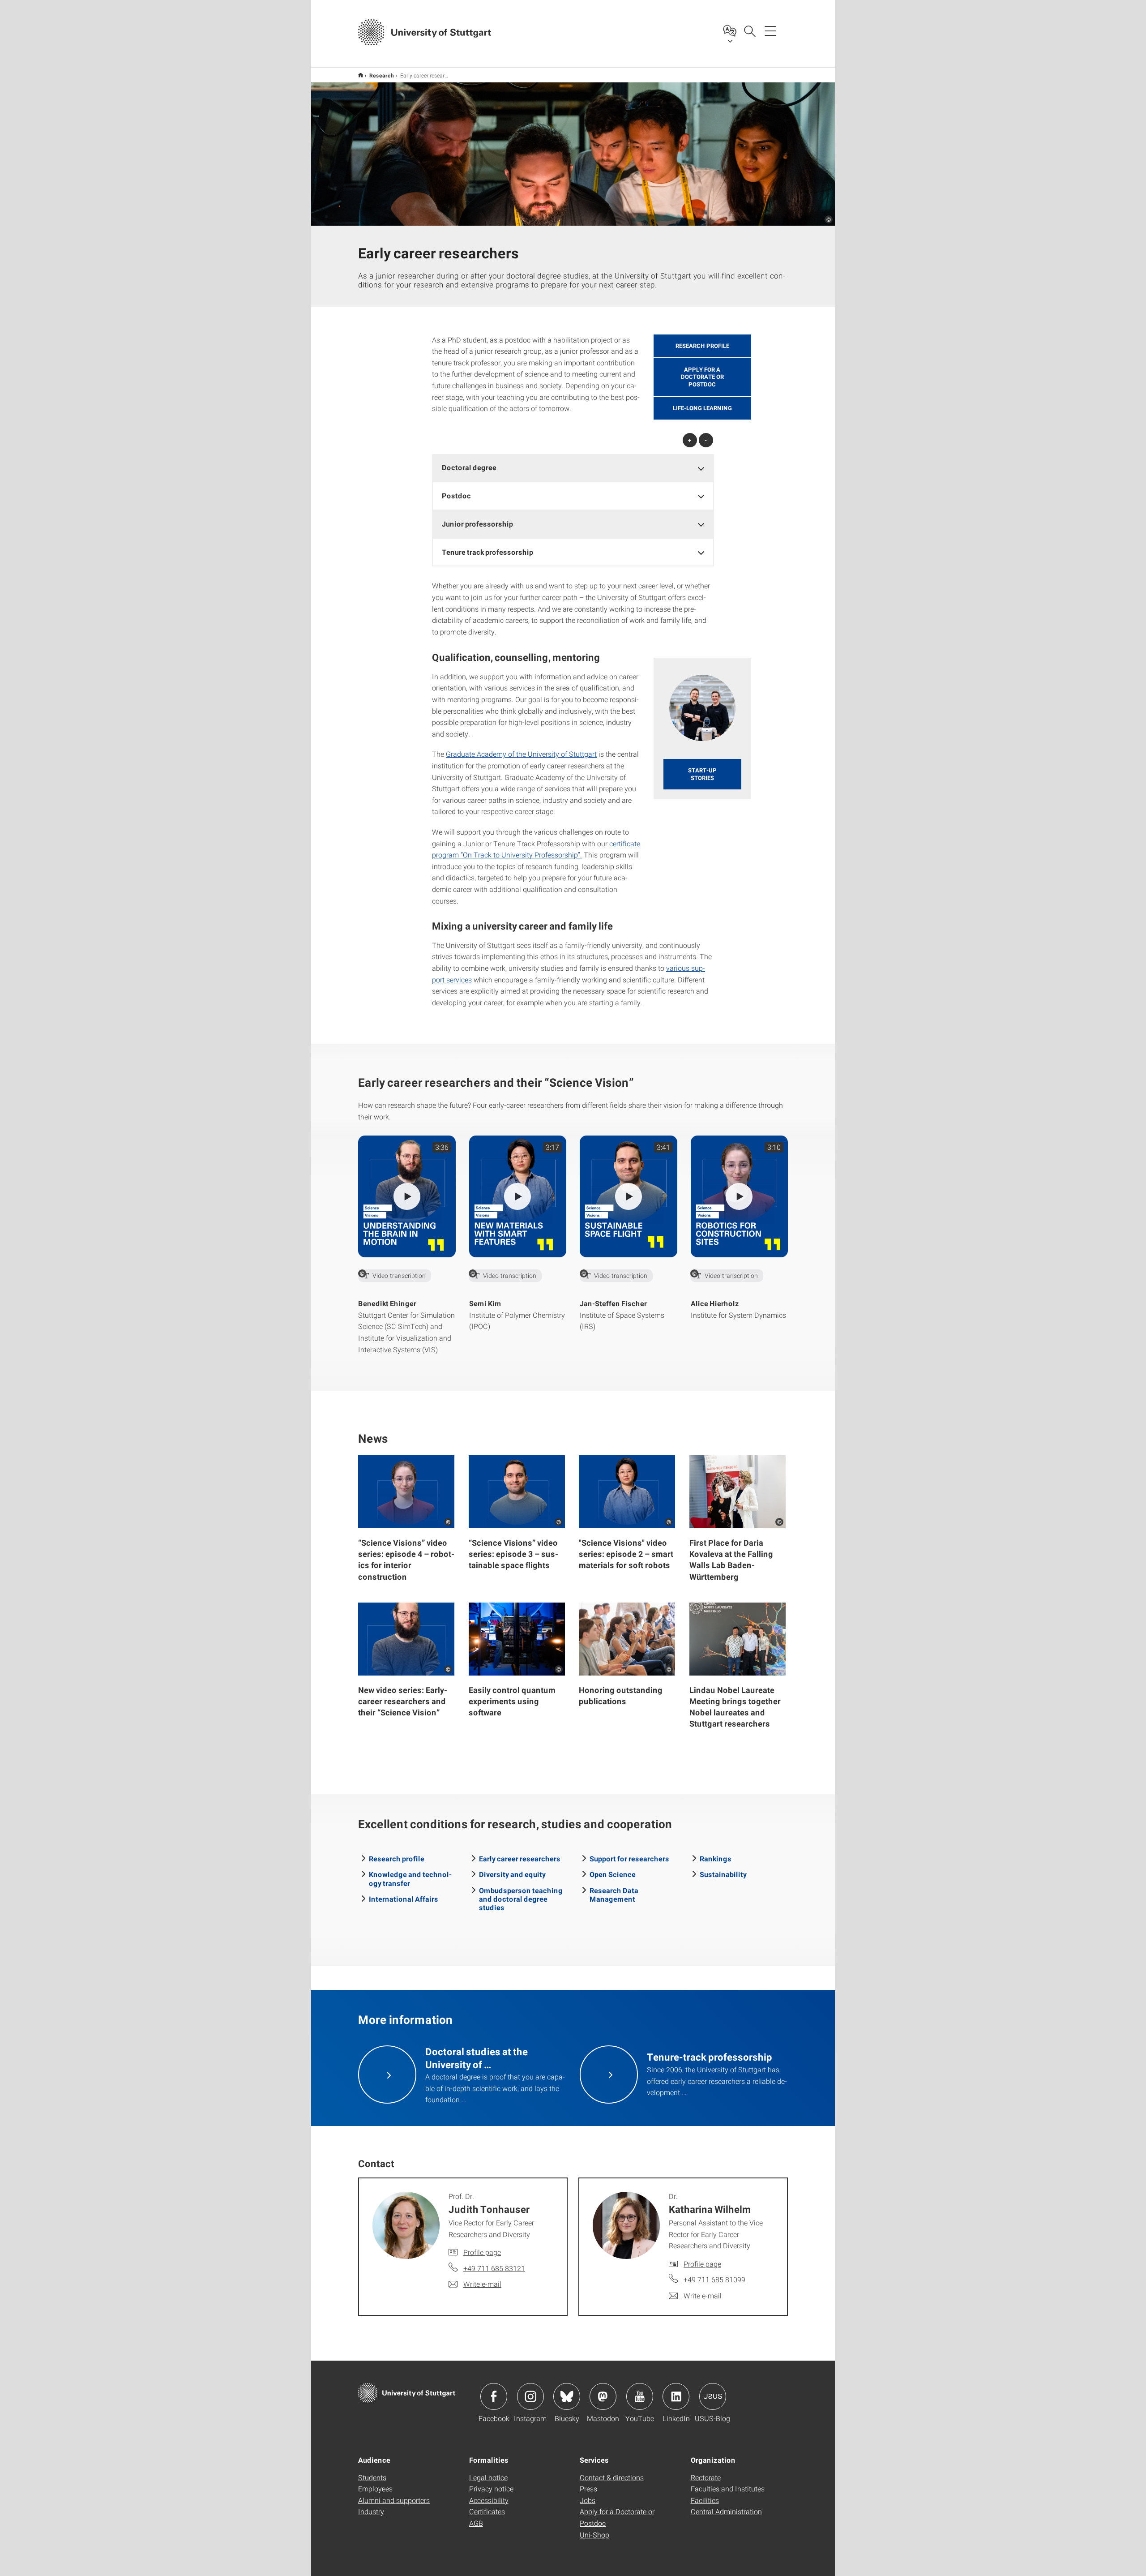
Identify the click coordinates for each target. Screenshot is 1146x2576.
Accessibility (489, 2500)
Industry (371, 2511)
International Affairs (404, 1899)
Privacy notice (491, 2488)
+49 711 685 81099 (714, 2279)
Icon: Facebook (494, 2396)
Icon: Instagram (530, 2396)
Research (382, 75)
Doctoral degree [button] (469, 467)
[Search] (749, 30)
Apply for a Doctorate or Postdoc (617, 2517)
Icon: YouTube (640, 2396)
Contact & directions (612, 2477)
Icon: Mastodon (603, 2396)
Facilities (705, 2500)
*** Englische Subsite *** (361, 75)
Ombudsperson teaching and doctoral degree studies (521, 1899)
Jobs (588, 2500)
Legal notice (488, 2477)
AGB (476, 2523)
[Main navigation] (770, 30)
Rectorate (706, 2477)
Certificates (487, 2511)
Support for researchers (629, 1858)
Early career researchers (520, 1858)
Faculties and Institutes (728, 2488)
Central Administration (726, 2511)
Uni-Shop (594, 2535)
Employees (375, 2488)
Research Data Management (614, 1894)
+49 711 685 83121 (494, 2268)
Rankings (716, 1858)
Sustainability (723, 1874)
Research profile (397, 1858)
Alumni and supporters (394, 2500)
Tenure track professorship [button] (487, 552)
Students (372, 2477)
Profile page (482, 2252)
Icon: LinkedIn (676, 2396)
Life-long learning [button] (702, 408)
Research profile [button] (702, 346)
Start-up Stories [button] (702, 774)
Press (588, 2488)
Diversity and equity (512, 1874)
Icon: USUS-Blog (713, 2396)
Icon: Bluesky (567, 2396)
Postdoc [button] (456, 495)
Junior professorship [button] (477, 524)
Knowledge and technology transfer (410, 1878)
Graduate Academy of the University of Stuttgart (521, 754)
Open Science (613, 1874)
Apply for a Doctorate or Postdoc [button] (702, 377)
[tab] (573, 468)
